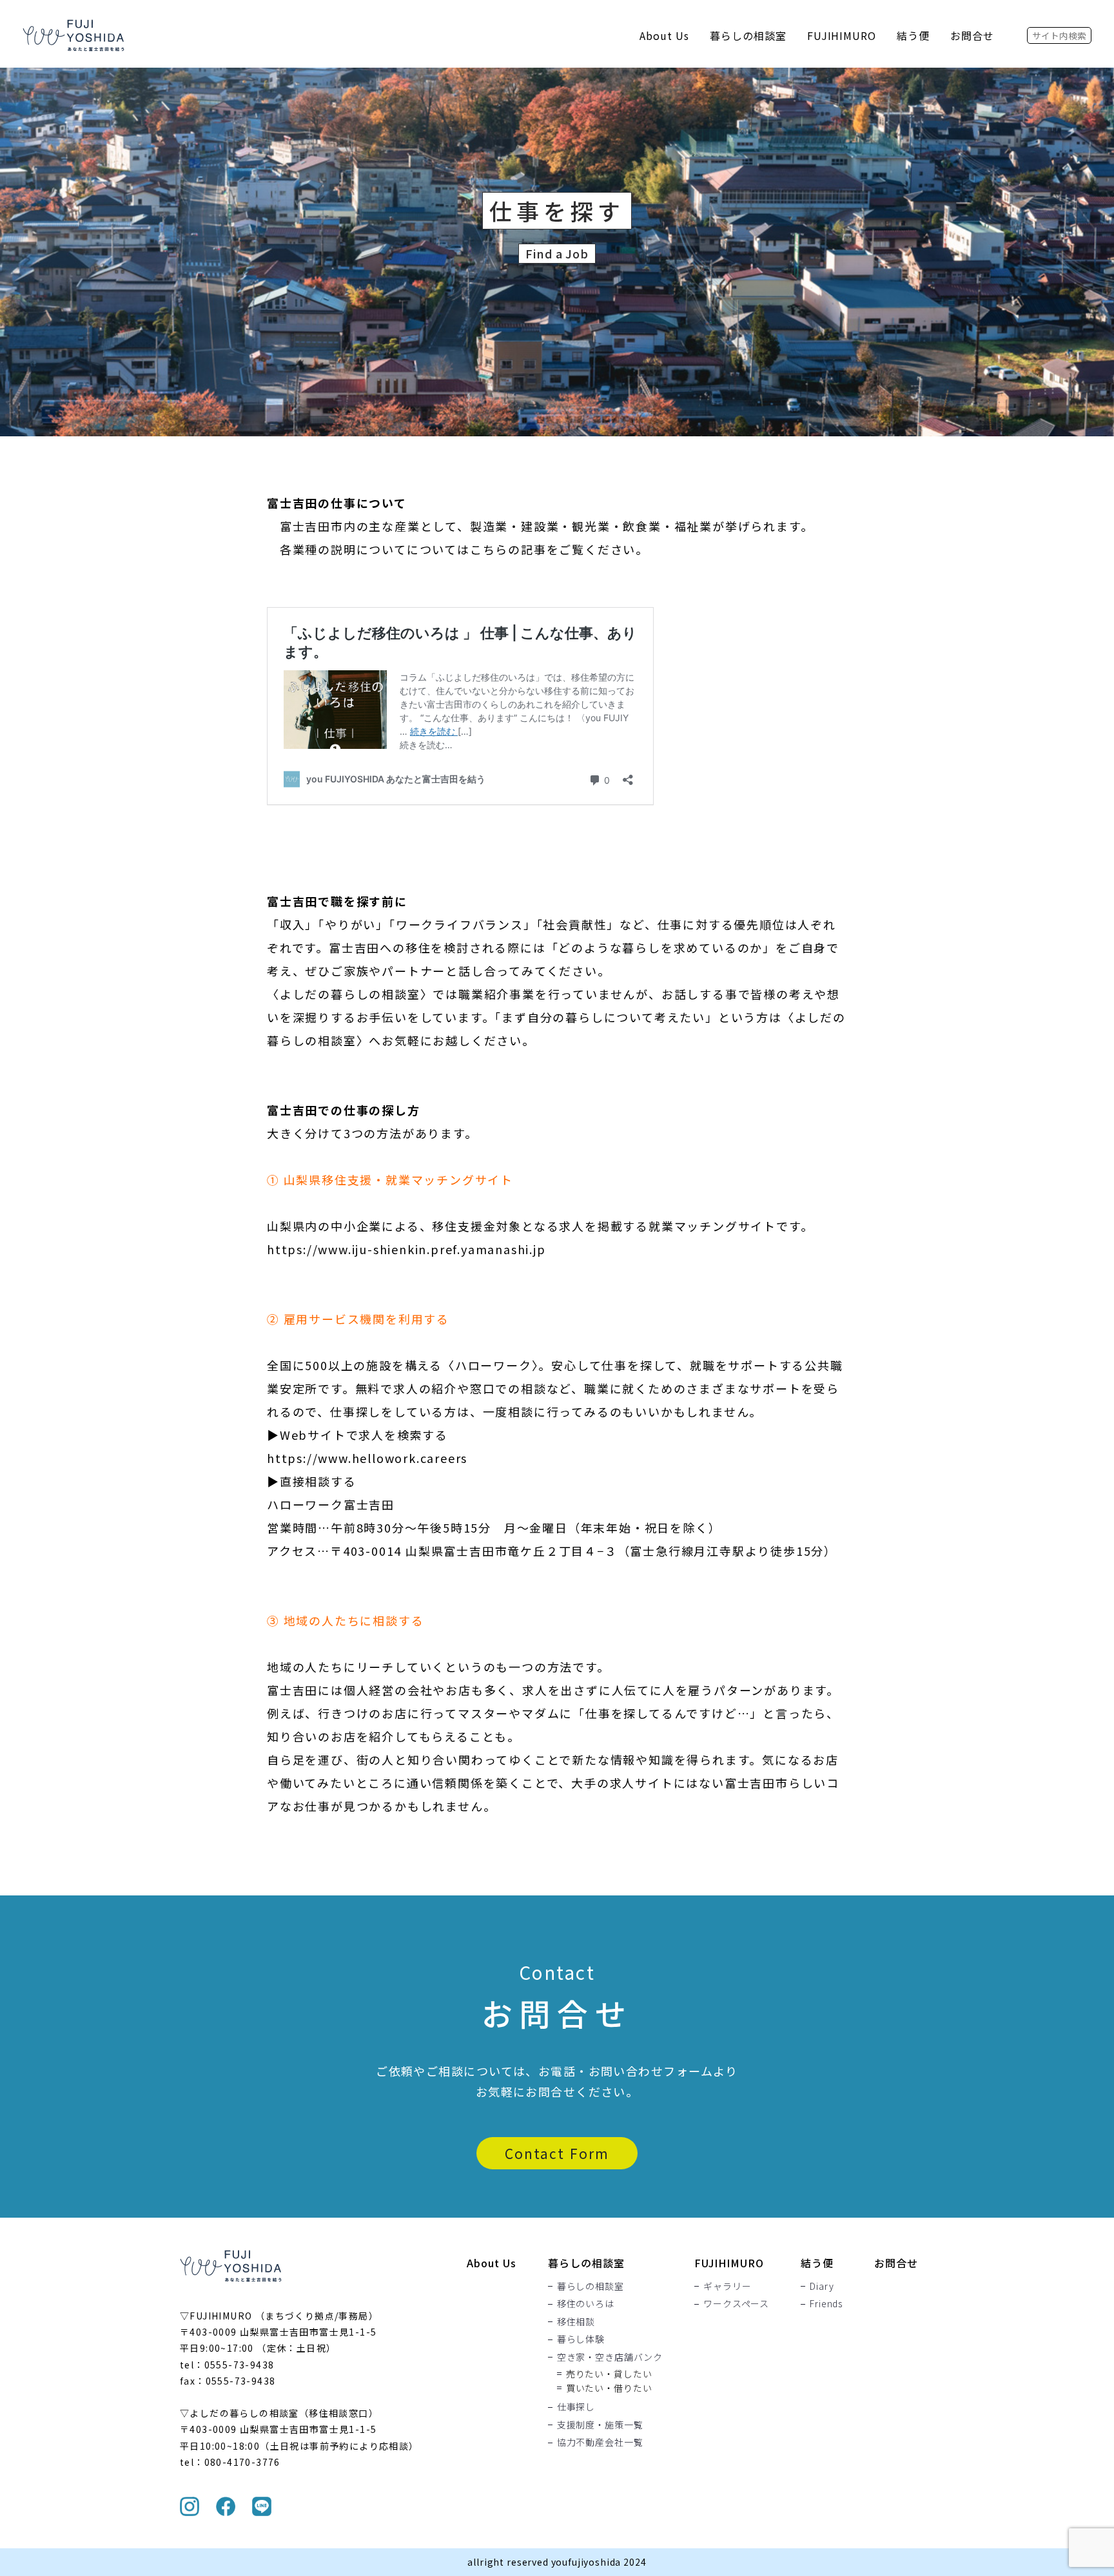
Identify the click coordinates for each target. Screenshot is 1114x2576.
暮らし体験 (581, 2339)
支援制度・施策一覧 (600, 2425)
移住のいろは (586, 2304)
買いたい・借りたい (609, 2388)
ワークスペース (736, 2304)
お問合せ (972, 35)
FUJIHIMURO (842, 35)
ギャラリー (727, 2286)
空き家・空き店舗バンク (610, 2357)
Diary (822, 2286)
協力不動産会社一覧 (600, 2443)
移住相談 (576, 2321)
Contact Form (557, 2153)
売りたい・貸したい (609, 2374)
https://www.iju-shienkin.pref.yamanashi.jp (406, 1249)
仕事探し (576, 2407)
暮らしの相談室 (748, 35)
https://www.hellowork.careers (367, 1458)
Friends (826, 2304)
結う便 (913, 35)
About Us (664, 35)
